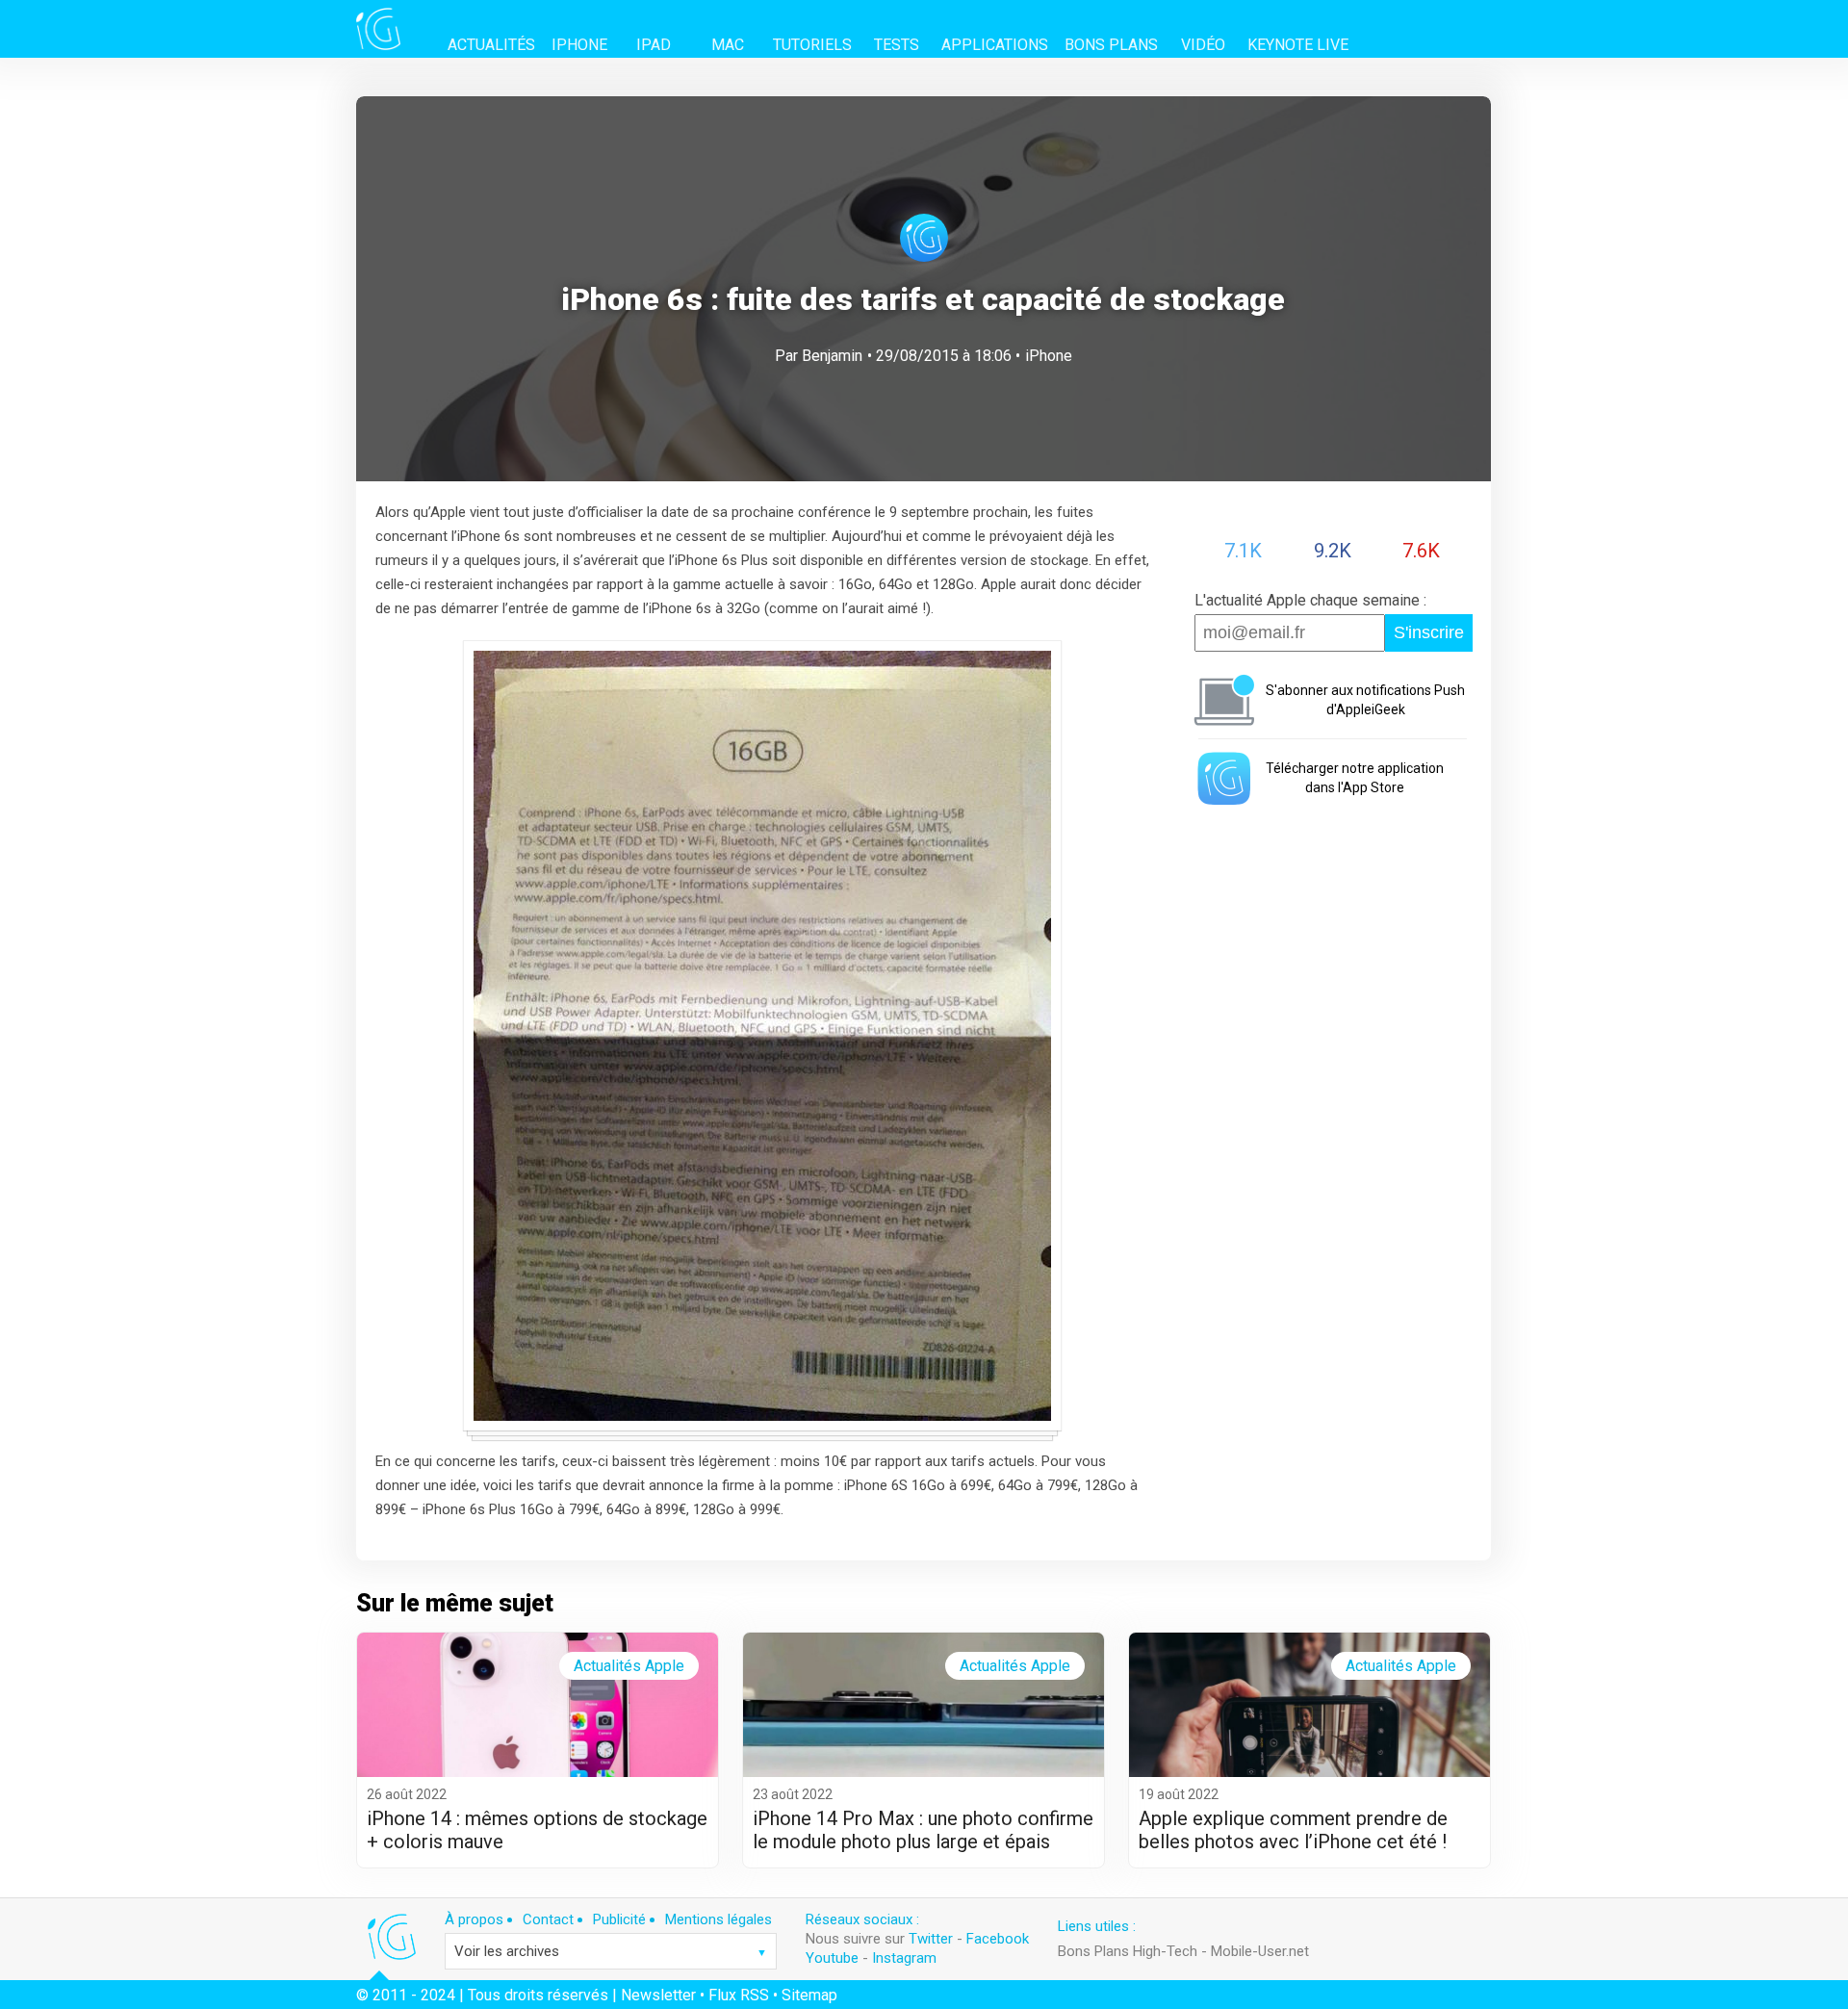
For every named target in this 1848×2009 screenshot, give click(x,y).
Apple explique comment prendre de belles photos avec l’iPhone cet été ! (1293, 1830)
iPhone (1049, 356)
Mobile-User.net (1260, 1951)
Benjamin (832, 356)
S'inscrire (1429, 632)
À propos (474, 1919)
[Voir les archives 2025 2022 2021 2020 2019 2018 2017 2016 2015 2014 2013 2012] (611, 1951)
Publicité (619, 1919)
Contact (548, 1919)
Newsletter (658, 1995)
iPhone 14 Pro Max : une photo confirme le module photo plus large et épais (923, 1830)
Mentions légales (719, 1919)
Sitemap (809, 1995)
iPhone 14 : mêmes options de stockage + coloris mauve (537, 1830)
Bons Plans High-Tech (1128, 1951)
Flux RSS (739, 1995)
